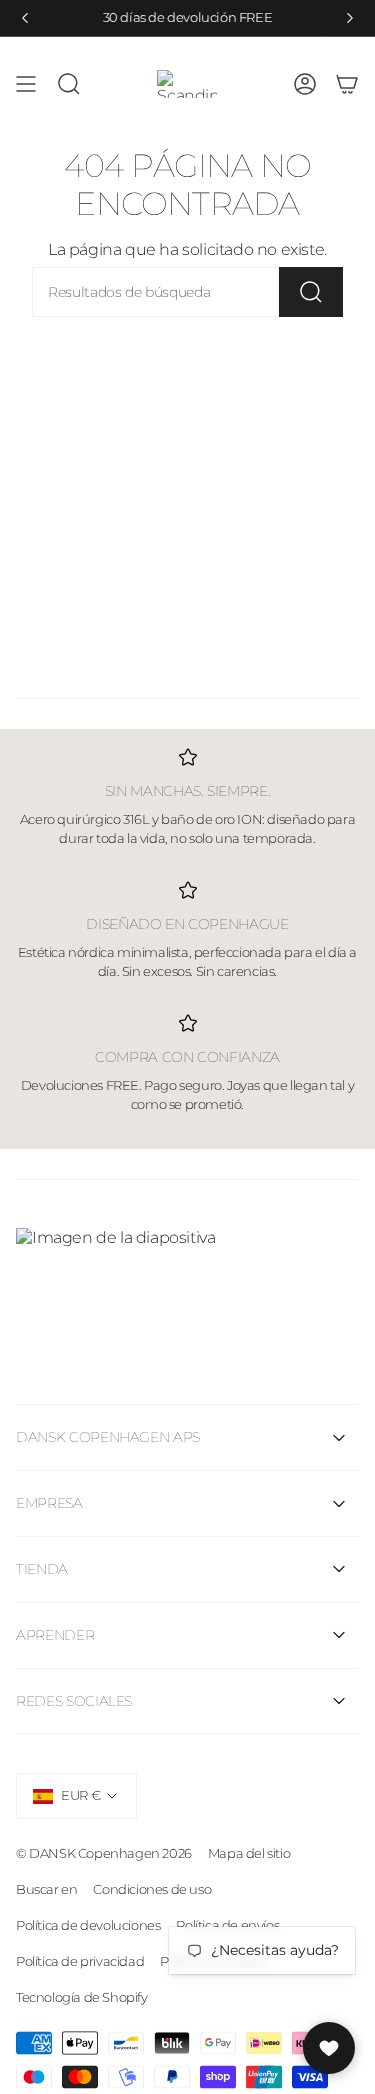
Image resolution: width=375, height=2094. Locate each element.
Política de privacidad (80, 1961)
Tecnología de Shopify (82, 1997)
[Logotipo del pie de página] (187, 1278)
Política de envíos (227, 1925)
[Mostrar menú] (26, 84)
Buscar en (46, 1889)
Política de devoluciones (88, 1925)
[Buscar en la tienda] (311, 292)
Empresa (49, 1503)
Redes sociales (74, 1701)
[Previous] (25, 18)
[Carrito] (347, 84)
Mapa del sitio (249, 1853)
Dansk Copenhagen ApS (108, 1437)
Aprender (55, 1635)
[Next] (350, 18)
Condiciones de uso (152, 1889)
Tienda (42, 1569)
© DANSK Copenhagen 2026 (104, 1853)
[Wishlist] (329, 2048)
